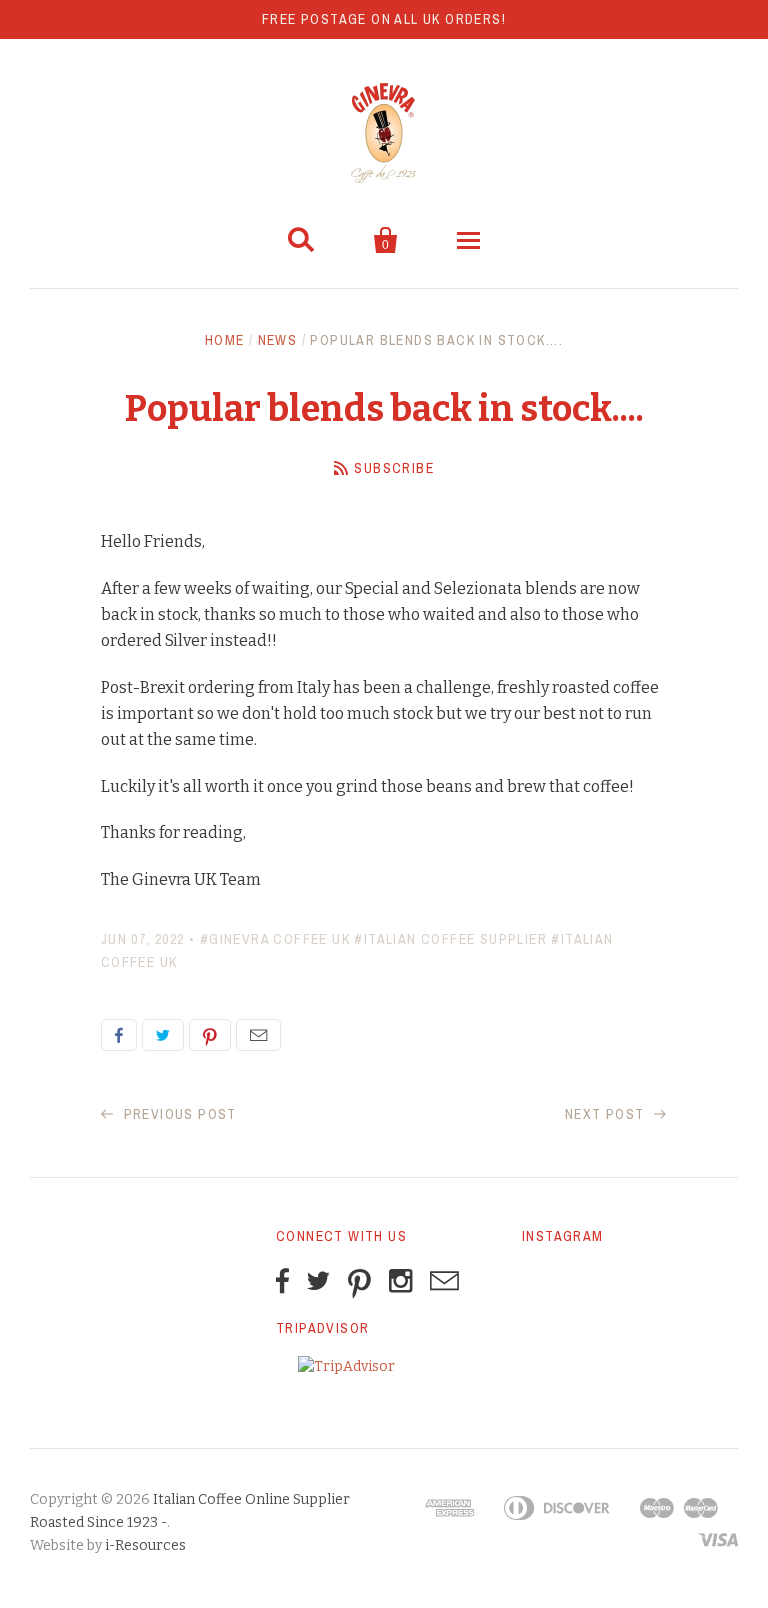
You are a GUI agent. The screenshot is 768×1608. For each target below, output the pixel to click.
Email (258, 1035)
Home (225, 340)
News (278, 340)
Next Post (607, 1114)
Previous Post (178, 1114)
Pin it (210, 1035)
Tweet (163, 1035)
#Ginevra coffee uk (275, 939)
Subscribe (394, 468)
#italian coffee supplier (450, 939)
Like (119, 1035)
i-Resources (145, 1545)
